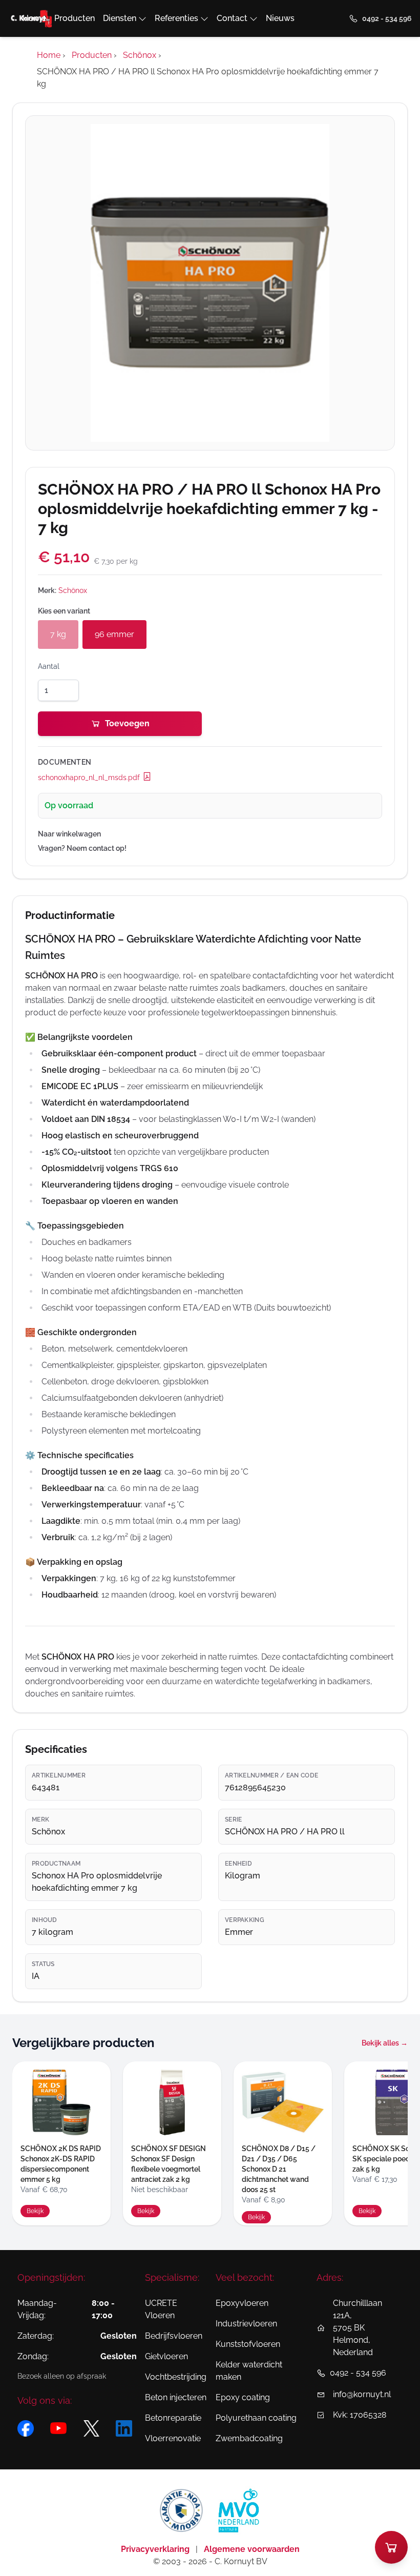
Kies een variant (64, 611)
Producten (75, 18)
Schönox (73, 590)
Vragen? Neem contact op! (82, 848)
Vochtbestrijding (176, 2377)
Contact (232, 18)
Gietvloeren (166, 2356)
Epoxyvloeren (242, 2303)
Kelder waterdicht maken (249, 2371)
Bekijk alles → (385, 2043)
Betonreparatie (173, 2418)
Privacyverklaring (156, 2549)
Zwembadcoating (249, 2438)
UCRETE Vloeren (161, 2309)
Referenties (176, 18)
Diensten (120, 18)
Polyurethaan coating (256, 2418)
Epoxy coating (243, 2397)
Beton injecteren (176, 2397)
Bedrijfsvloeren (174, 2336)
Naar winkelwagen (69, 834)
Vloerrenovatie (173, 2438)
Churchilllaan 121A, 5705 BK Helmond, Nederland (358, 2328)
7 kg (58, 634)
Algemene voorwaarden (252, 2549)
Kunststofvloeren (248, 2344)
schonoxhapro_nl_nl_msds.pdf (90, 778)
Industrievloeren (246, 2324)
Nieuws (280, 18)
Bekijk (35, 2211)
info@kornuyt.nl (362, 2394)
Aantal (49, 666)
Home (34, 18)
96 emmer (114, 634)
